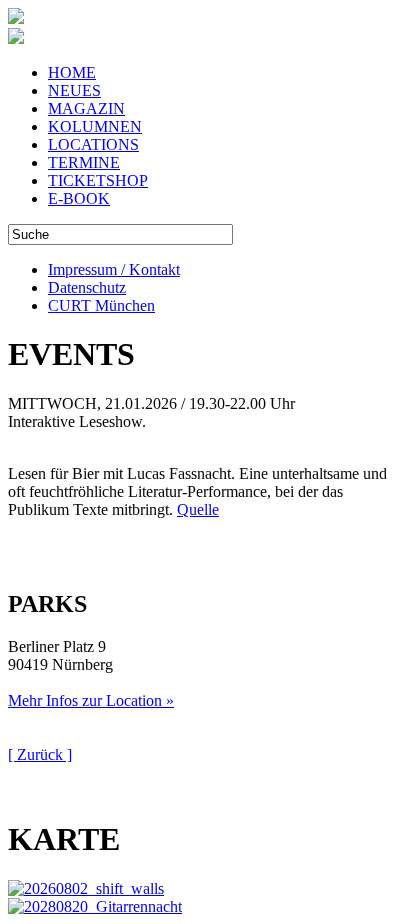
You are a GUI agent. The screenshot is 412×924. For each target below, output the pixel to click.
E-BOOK (79, 198)
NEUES (74, 90)
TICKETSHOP (98, 180)
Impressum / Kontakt (114, 269)
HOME (72, 72)
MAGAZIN (86, 108)
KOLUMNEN (95, 126)
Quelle (198, 509)
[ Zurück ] (40, 754)
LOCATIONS (93, 144)
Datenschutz (87, 287)
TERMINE (84, 162)
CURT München (101, 305)
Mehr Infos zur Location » (91, 700)
